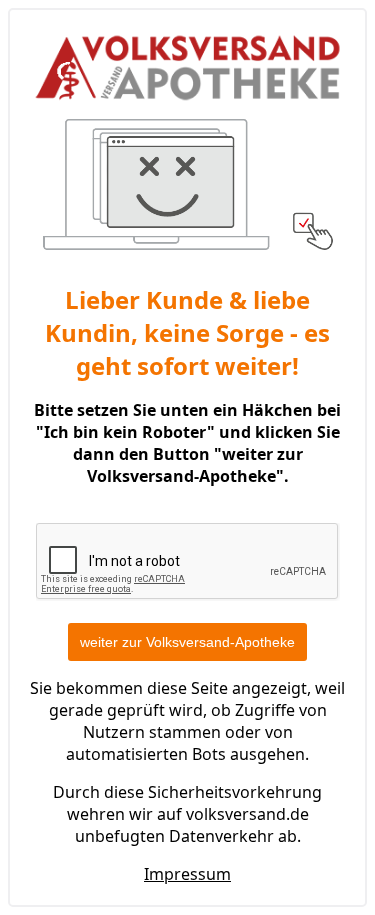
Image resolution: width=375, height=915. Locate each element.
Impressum (187, 874)
